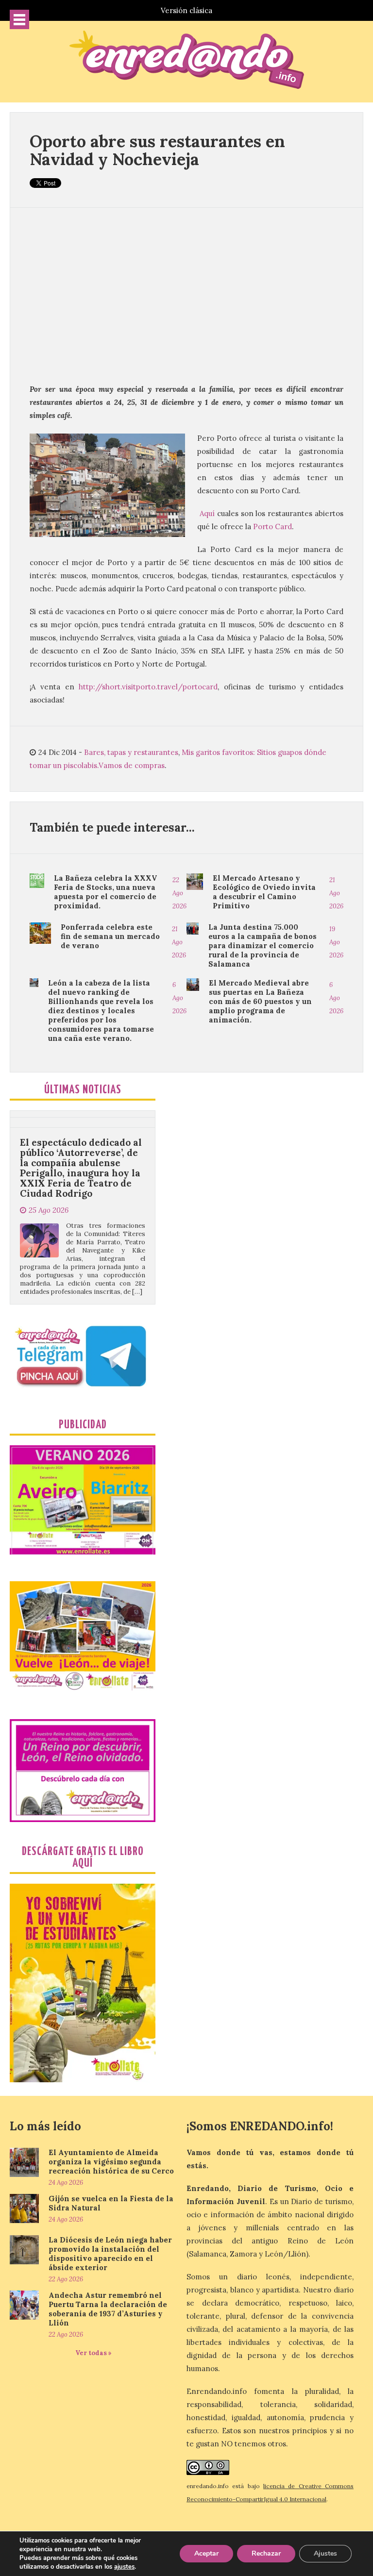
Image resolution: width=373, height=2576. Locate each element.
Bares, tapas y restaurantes (131, 752)
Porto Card (272, 527)
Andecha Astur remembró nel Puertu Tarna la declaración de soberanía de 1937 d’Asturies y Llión (108, 2309)
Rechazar (266, 2553)
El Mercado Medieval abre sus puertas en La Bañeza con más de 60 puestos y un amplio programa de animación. (260, 1001)
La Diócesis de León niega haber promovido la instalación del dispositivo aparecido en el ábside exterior (110, 2254)
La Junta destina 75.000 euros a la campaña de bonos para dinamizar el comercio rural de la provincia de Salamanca (263, 945)
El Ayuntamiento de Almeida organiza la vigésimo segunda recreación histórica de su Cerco (111, 2162)
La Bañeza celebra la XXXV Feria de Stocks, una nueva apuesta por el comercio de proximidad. (105, 892)
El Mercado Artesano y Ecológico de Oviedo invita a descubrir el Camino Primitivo (264, 892)
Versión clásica (186, 10)
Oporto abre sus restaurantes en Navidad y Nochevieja (157, 150)
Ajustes (325, 2553)
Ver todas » (93, 2353)
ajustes (124, 2567)
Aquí (207, 513)
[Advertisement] (186, 295)
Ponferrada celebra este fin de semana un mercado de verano (110, 936)
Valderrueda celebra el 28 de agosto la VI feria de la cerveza (79, 1291)
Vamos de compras (132, 765)
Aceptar (206, 2553)
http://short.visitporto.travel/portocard (146, 687)
